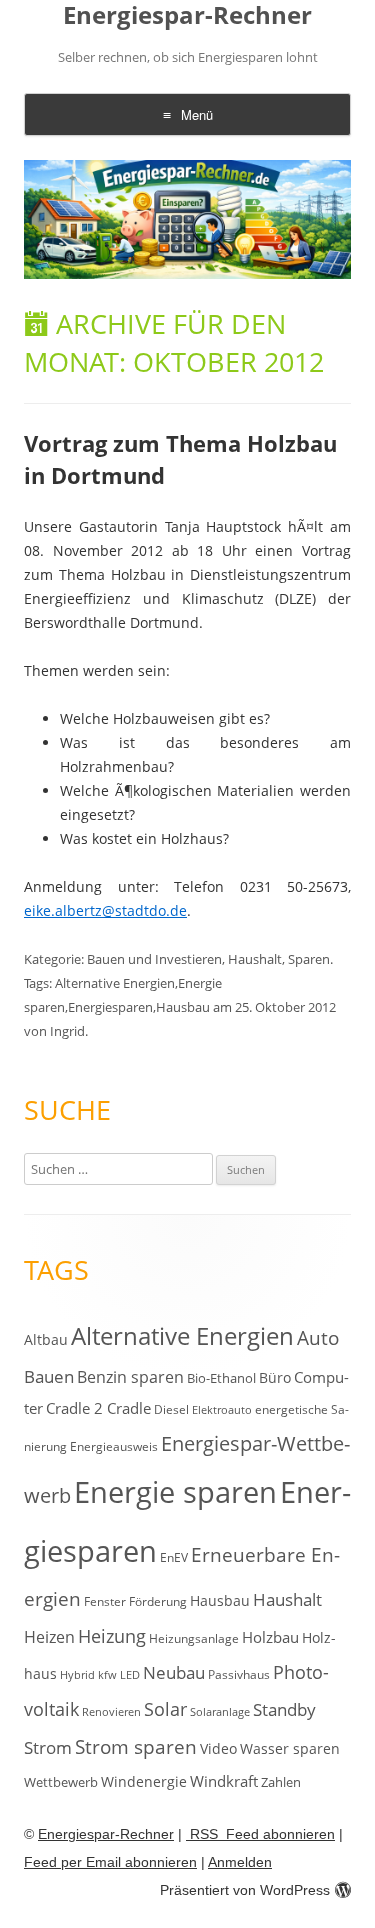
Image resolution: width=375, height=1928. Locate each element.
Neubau (174, 1672)
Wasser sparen (290, 1748)
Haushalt (255, 959)
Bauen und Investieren (154, 959)
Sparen (309, 959)
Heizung (112, 1636)
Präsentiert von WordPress (245, 1890)
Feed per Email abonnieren (110, 1862)
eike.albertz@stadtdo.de (105, 910)
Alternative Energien (115, 983)
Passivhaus (239, 1674)
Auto (318, 1338)
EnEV (174, 1557)
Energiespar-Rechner (187, 15)
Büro (275, 1377)
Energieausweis (114, 1446)
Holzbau (270, 1637)
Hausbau (183, 1007)
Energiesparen (110, 1007)
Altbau (46, 1339)
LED (130, 1674)
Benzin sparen (130, 1377)
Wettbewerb (61, 1782)
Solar (165, 1709)
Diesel (171, 1409)
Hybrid (77, 1675)
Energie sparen (175, 1492)
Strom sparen (136, 1746)
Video (218, 1748)
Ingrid (67, 1031)
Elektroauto (222, 1410)
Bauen (49, 1376)
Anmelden (240, 1862)
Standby (284, 1709)
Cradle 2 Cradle (98, 1408)
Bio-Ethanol (221, 1378)
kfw (107, 1675)
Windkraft (224, 1781)
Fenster (105, 1601)
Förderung (158, 1601)
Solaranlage (220, 1712)
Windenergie (144, 1781)
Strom (48, 1747)
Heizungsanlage (194, 1638)
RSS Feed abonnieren (260, 1834)
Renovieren (111, 1712)
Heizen (49, 1637)
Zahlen (281, 1782)
